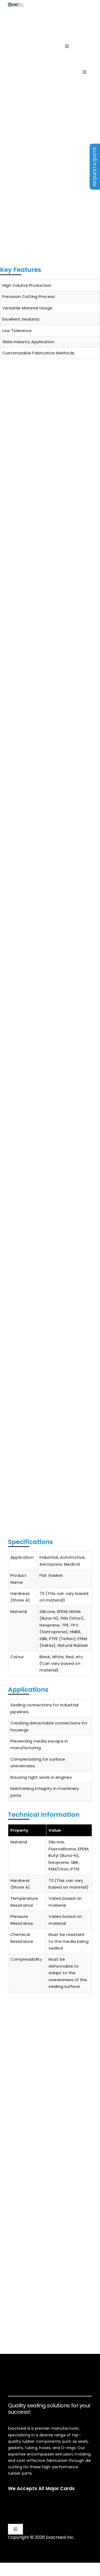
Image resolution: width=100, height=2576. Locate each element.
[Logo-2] (28, 69)
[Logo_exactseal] (16, 5)
